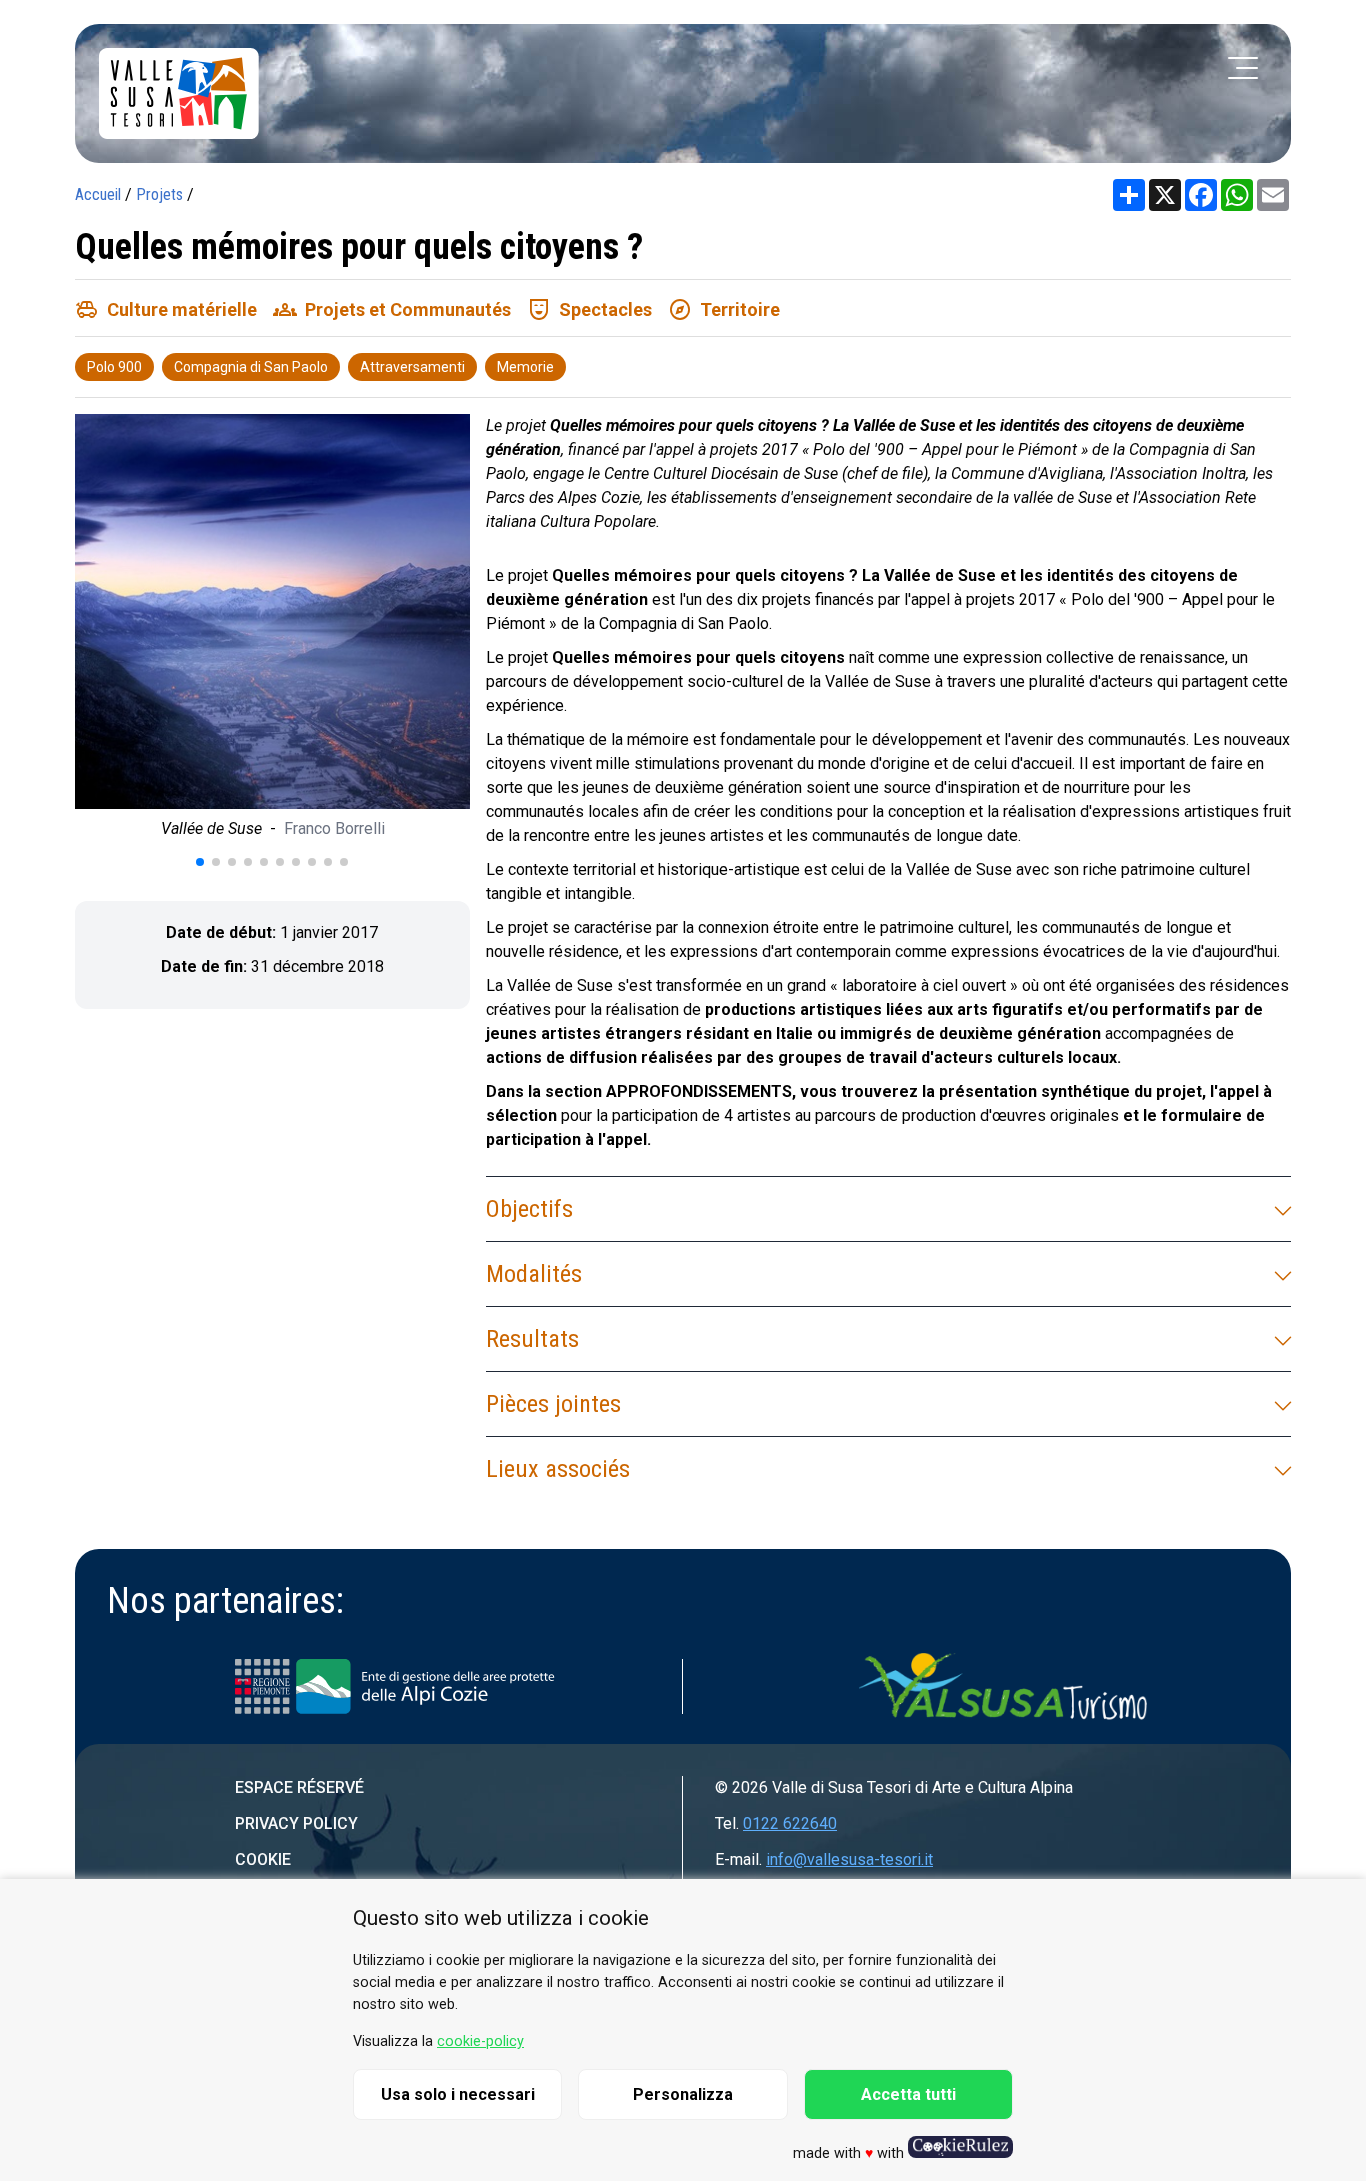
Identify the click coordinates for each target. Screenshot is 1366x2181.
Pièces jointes (553, 1404)
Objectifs (529, 1209)
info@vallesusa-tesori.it (849, 1859)
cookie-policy (480, 2041)
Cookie (263, 1859)
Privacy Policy (296, 1823)
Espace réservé (299, 1787)
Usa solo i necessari (458, 2094)
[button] (200, 862)
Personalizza (683, 2094)
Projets (159, 194)
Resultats (532, 1339)
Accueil (98, 194)
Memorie (525, 367)
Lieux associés (558, 1469)
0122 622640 (790, 1823)
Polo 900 (114, 367)
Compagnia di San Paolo (251, 367)
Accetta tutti (908, 2094)
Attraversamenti (412, 367)
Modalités (534, 1274)
